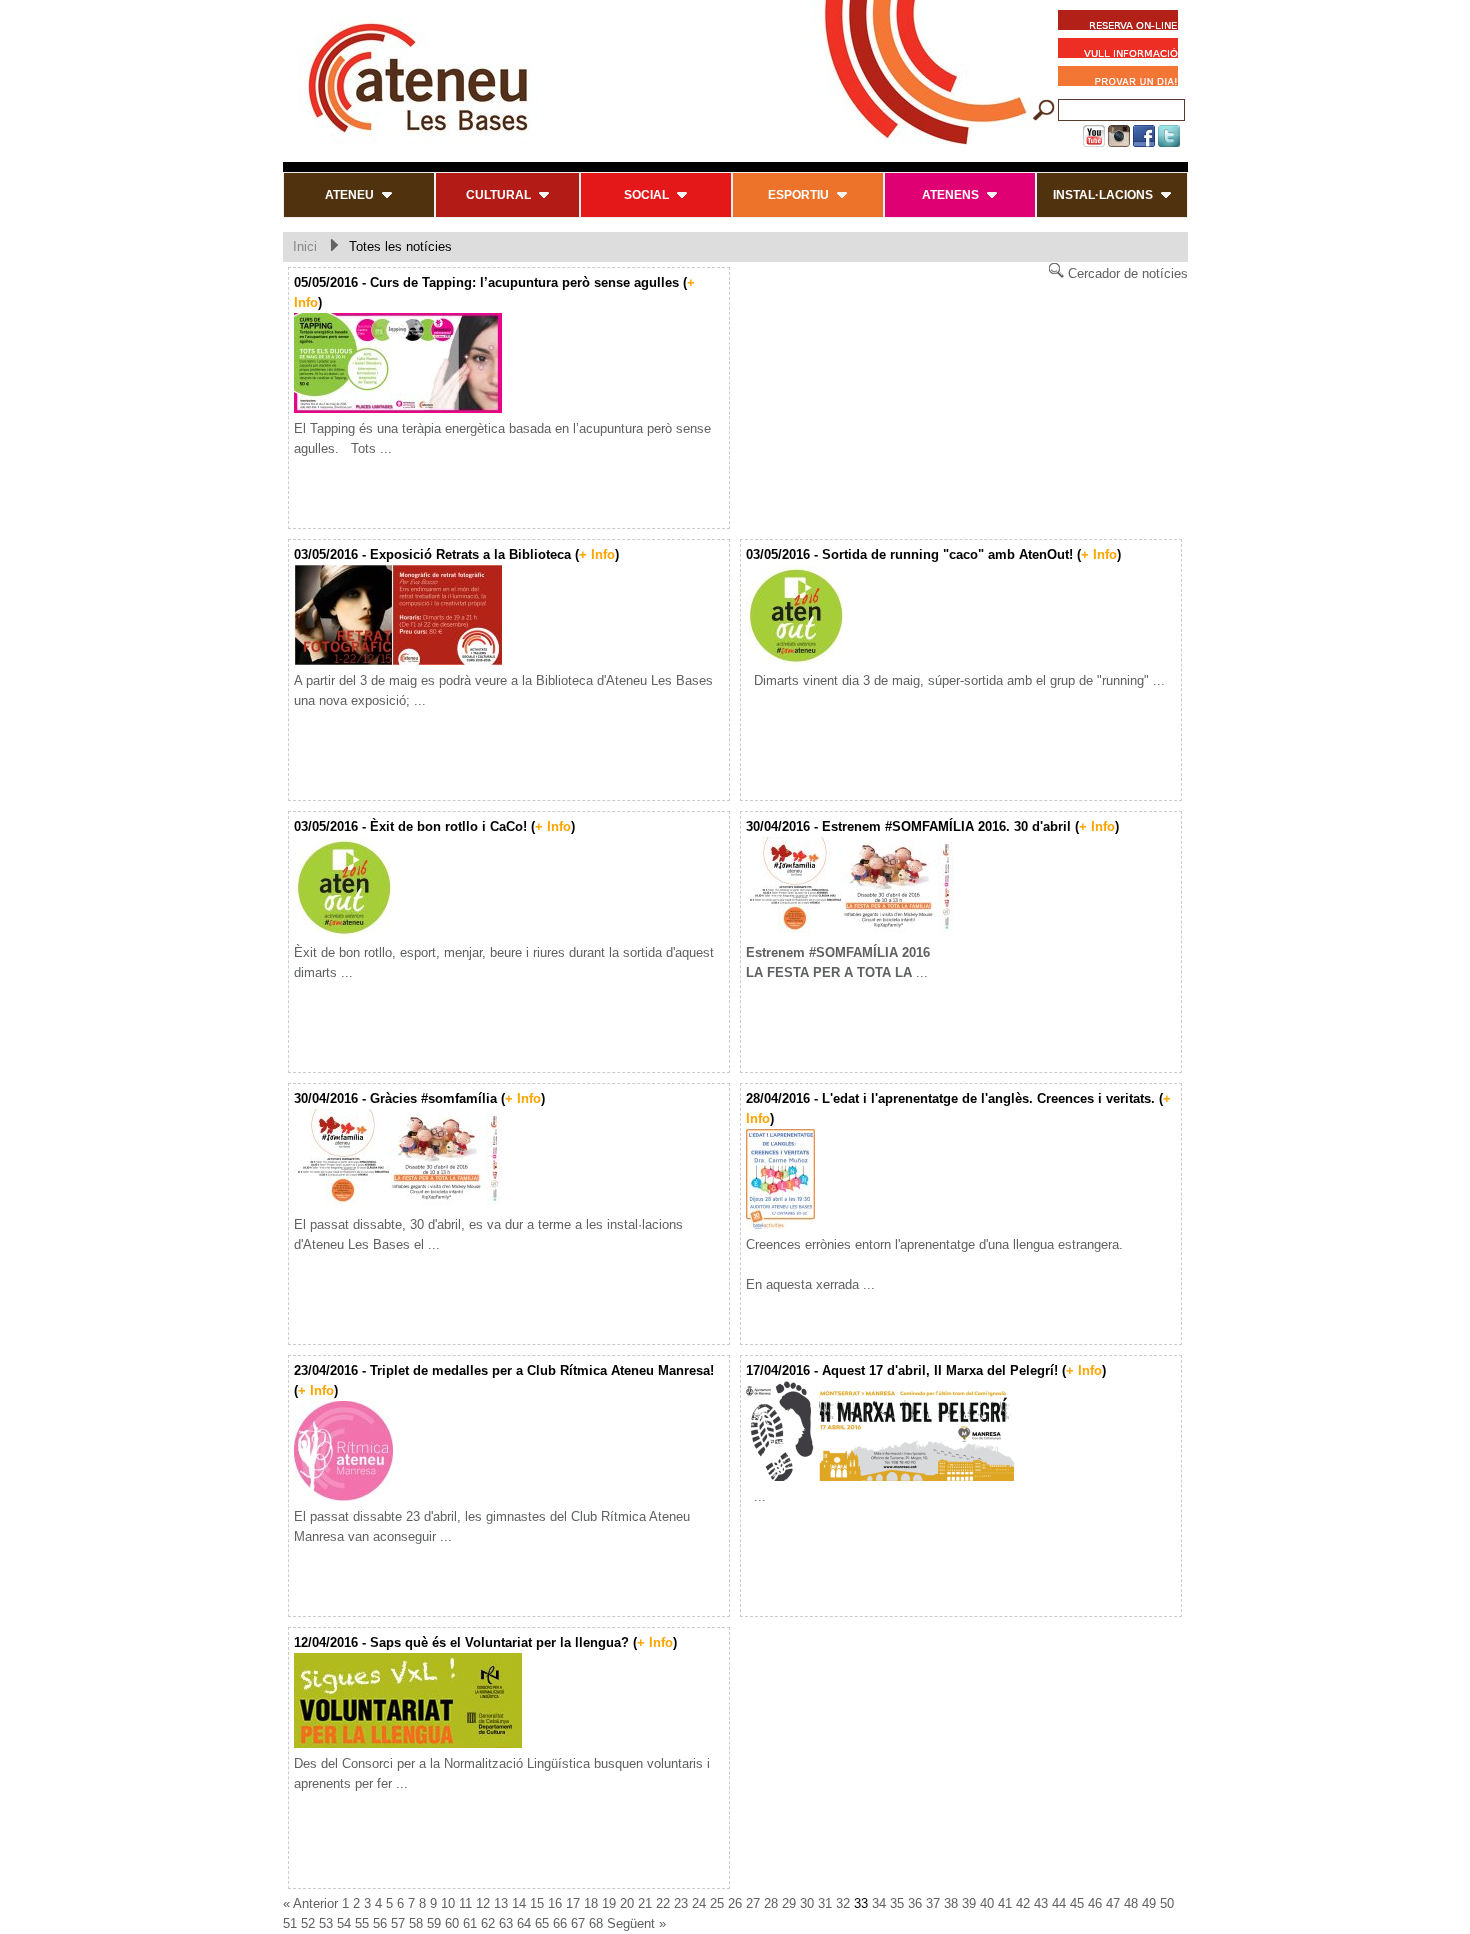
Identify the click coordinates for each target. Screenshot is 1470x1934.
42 (1023, 1903)
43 (1041, 1903)
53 (326, 1923)
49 (1149, 1903)
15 (537, 1903)
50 (1167, 1903)
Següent (631, 1923)
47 (1113, 1903)
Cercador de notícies (1126, 273)
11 (465, 1903)
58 (416, 1923)
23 (681, 1903)
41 (1005, 1903)
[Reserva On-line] (1118, 23)
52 (308, 1923)
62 (488, 1923)
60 (452, 1923)
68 (596, 1923)
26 (735, 1903)
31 (825, 1903)
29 (789, 1903)
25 (717, 1903)
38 (951, 1903)
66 (560, 1923)
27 (753, 1903)
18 (591, 1903)
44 (1059, 1903)
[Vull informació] (1123, 51)
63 (506, 1923)
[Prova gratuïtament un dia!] (1123, 79)
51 (290, 1923)
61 (470, 1923)
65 (542, 1923)
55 (362, 1923)
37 (933, 1903)
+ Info (597, 554)
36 (915, 1903)
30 (807, 1903)
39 (969, 1903)
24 (699, 1903)
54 (344, 1923)
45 (1077, 1903)
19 (609, 1903)
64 (524, 1923)
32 (843, 1903)
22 (663, 1903)
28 (771, 1903)
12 (483, 1903)
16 (555, 1903)
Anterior (315, 1903)
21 (645, 1903)
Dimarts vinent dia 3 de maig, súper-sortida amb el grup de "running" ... (955, 680)
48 (1131, 1903)
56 (380, 1923)
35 (897, 1903)
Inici (305, 246)
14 (519, 1903)
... (756, 1496)
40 (987, 1903)
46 (1095, 1903)
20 (627, 1903)
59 (434, 1923)
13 (501, 1903)
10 (448, 1903)
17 (573, 1903)
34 (879, 1903)
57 (398, 1923)
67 (578, 1923)
